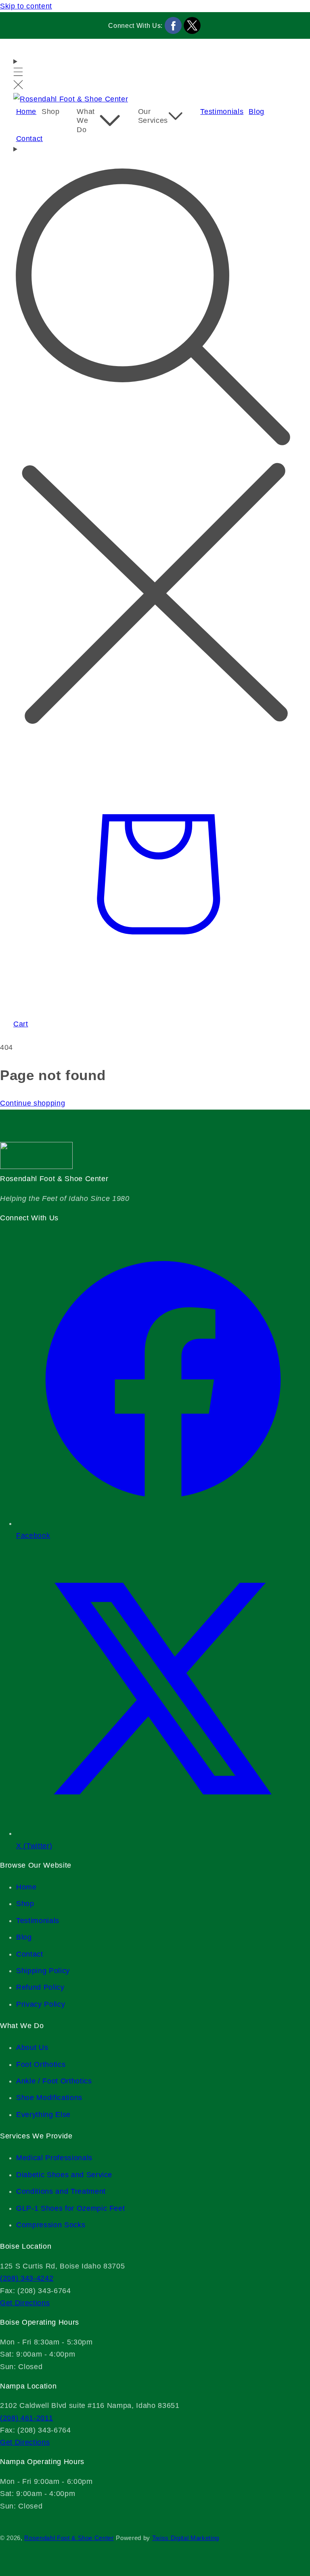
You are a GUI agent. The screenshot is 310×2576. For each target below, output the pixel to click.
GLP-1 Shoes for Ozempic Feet (70, 2208)
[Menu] (18, 74)
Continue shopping (32, 1103)
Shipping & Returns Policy (17, 2520)
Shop (25, 1904)
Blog (24, 1937)
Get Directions (25, 2303)
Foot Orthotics (41, 2064)
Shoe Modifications (49, 2098)
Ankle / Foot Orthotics (54, 2081)
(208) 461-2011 (26, 2418)
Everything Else (43, 2115)
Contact (30, 1954)
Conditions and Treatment (61, 2191)
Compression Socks (51, 2225)
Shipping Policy (43, 1971)
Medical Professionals (54, 2158)
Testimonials (38, 1921)
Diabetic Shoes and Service (64, 2175)
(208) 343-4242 (27, 2278)
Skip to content (26, 6)
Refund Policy (40, 1987)
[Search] (155, 437)
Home (26, 1887)
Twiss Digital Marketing (186, 2538)
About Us (32, 2047)
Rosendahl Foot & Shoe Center (69, 2538)
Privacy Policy (41, 2004)
